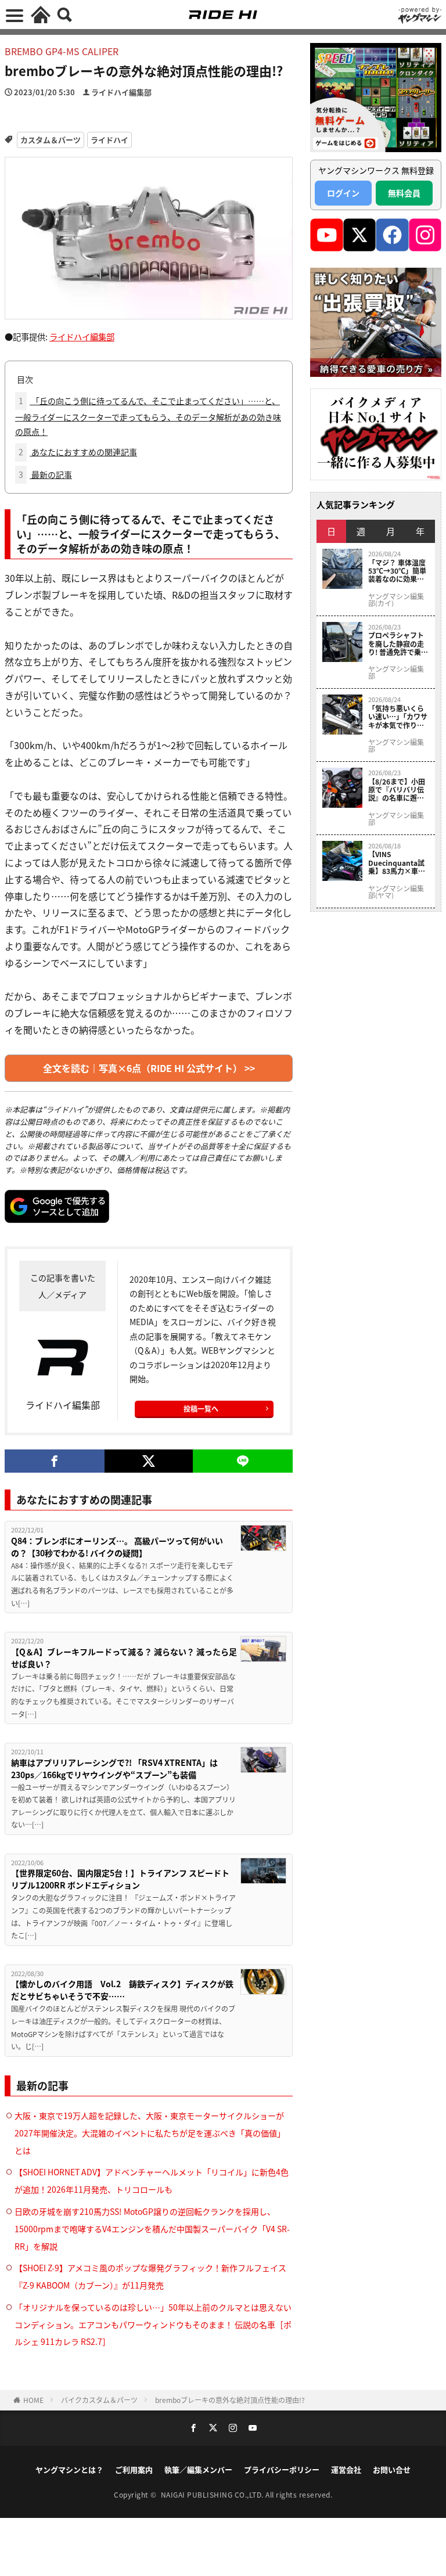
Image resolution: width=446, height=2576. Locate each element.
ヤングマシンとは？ (69, 2469)
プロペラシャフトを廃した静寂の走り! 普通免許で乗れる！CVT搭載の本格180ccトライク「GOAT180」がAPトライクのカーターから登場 (398, 644)
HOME (33, 2400)
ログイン (343, 193)
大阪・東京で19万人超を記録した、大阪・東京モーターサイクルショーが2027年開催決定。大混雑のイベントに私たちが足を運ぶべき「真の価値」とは (150, 2133)
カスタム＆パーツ (51, 140)
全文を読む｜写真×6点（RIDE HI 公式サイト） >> (149, 1068)
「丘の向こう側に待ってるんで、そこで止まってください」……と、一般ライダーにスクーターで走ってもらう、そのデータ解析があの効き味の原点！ (148, 416)
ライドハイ (109, 140)
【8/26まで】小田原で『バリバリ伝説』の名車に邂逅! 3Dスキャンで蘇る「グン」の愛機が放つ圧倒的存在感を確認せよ (397, 790)
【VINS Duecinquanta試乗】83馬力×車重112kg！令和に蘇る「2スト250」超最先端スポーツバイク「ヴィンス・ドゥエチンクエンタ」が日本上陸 (397, 863)
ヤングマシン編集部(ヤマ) (396, 892)
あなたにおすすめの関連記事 (78, 452)
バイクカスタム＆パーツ (99, 2400)
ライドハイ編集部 (121, 92)
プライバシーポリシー (282, 2469)
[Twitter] (149, 1461)
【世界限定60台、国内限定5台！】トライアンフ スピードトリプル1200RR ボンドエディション (120, 1879)
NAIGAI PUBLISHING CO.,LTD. (213, 2494)
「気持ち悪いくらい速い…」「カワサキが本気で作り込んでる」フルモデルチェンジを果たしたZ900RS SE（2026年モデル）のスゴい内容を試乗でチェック (398, 717)
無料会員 (404, 193)
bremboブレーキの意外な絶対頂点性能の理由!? (230, 2400)
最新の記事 (45, 474)
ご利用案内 (134, 2469)
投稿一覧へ (201, 1408)
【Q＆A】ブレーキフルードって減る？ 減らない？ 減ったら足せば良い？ (124, 1658)
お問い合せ (392, 2469)
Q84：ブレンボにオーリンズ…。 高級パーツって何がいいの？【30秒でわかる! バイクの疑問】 (117, 1547)
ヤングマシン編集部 (396, 672)
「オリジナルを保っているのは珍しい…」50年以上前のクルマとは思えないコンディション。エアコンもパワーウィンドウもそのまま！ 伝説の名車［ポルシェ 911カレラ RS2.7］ (153, 2325)
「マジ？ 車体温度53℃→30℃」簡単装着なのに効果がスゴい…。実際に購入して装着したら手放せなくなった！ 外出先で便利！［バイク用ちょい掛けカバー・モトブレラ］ (397, 571)
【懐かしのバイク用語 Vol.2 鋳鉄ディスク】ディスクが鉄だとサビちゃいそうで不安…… (122, 1990)
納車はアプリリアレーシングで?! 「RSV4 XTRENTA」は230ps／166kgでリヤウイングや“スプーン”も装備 (114, 1769)
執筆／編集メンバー (198, 2469)
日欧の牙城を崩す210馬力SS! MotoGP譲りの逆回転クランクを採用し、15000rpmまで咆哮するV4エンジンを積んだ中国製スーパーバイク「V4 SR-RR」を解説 (152, 2229)
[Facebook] (55, 1461)
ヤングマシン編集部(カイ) (396, 600)
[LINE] (243, 1461)
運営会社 (346, 2469)
